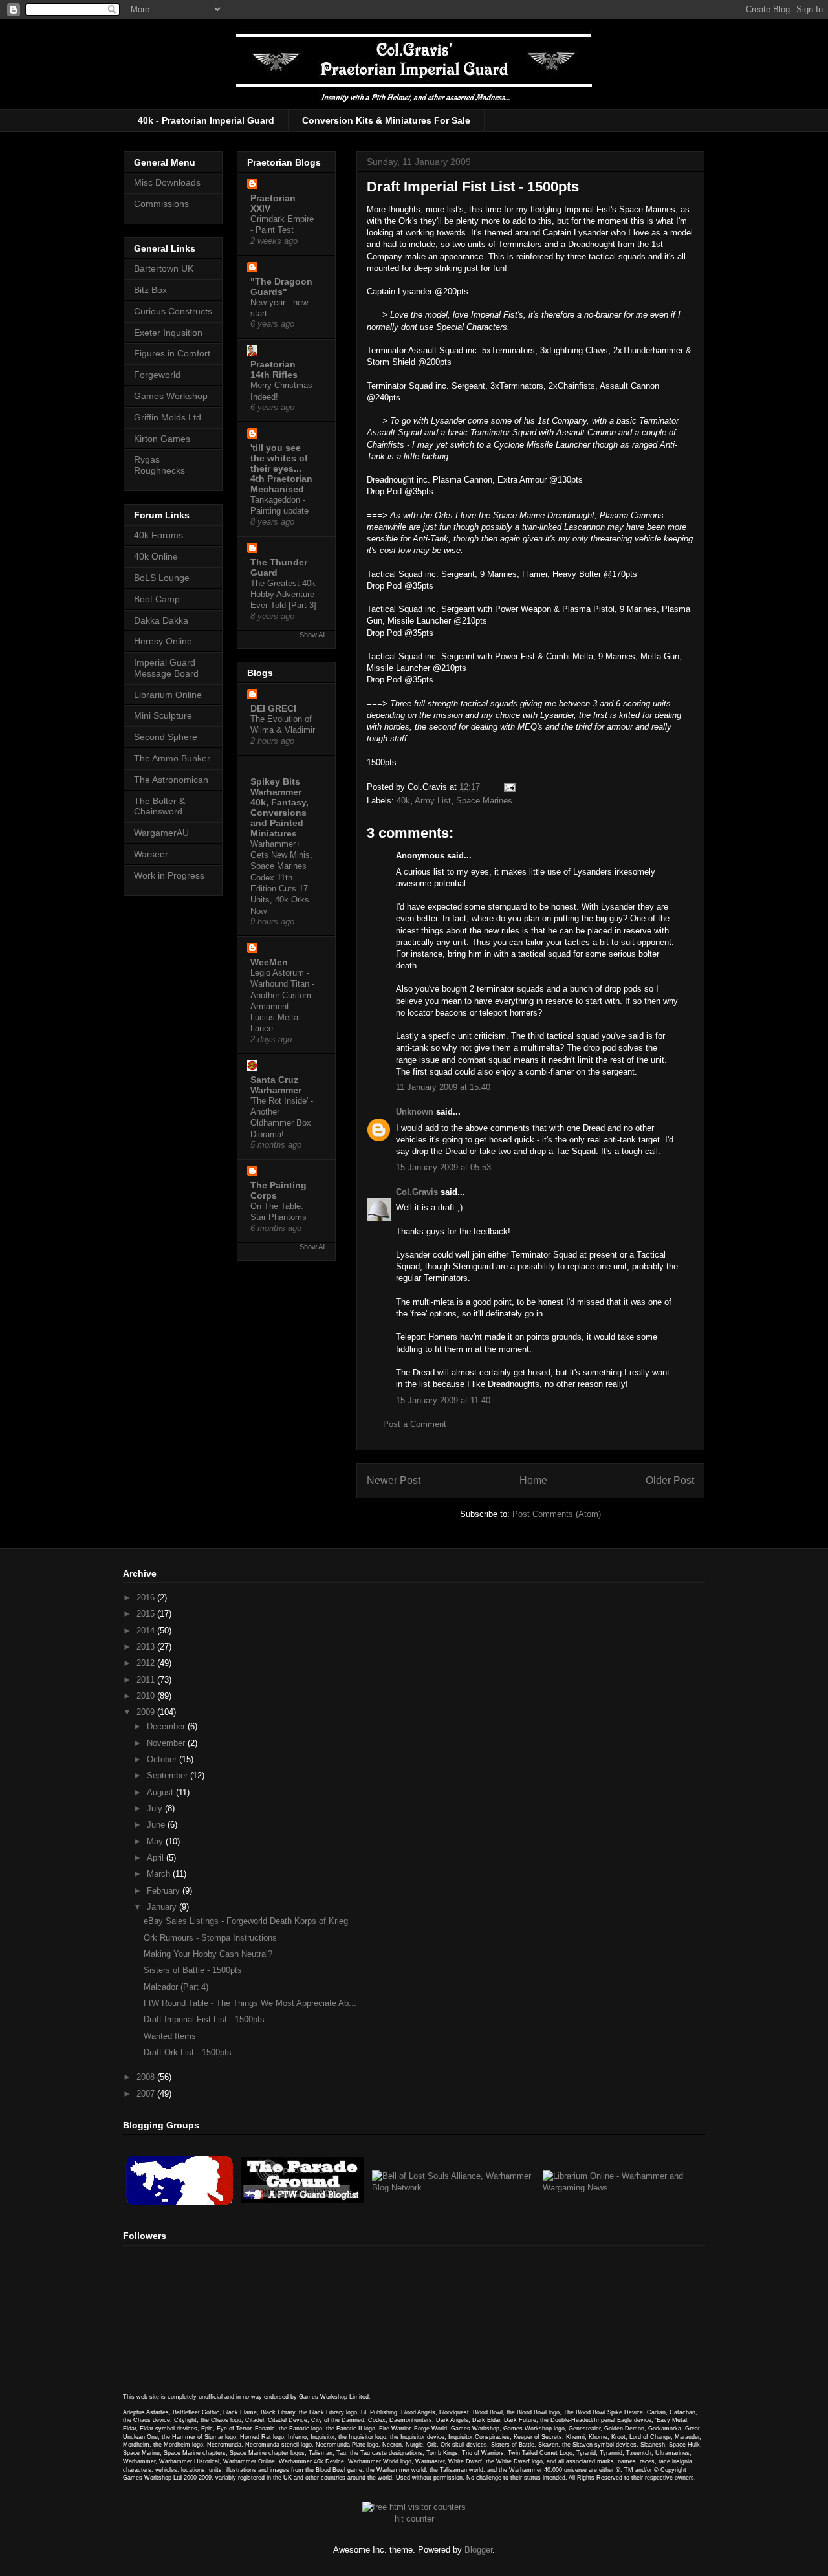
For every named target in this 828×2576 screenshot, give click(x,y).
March (160, 1874)
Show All (312, 635)
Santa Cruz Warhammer (276, 1085)
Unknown (415, 1112)
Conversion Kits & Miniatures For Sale (386, 120)
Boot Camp (157, 599)
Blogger (478, 2550)
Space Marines (484, 801)
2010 (147, 1696)
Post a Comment (415, 1424)
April (157, 1858)
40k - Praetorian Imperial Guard (206, 120)
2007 (147, 2094)
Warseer (151, 854)
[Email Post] (507, 787)
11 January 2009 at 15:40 (443, 1087)
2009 (147, 1712)
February (165, 1891)
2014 (147, 1631)
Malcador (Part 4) (176, 1987)
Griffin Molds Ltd (168, 417)
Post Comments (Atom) (557, 1514)
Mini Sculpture (163, 715)
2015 (147, 1614)
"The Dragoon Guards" (281, 287)
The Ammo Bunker (172, 758)
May (156, 1841)
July (156, 1808)
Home (533, 1480)
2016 (147, 1598)
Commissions (161, 204)
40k (403, 801)
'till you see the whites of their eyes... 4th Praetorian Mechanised (281, 468)
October (163, 1759)
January (163, 1907)
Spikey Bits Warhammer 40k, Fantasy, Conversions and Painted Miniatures (279, 807)
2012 (147, 1663)
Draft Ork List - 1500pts (188, 2052)
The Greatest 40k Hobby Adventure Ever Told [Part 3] (283, 595)
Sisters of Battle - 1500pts (193, 1970)
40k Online (156, 556)
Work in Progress (169, 875)
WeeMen (269, 962)
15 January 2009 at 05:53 (443, 1167)
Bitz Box (150, 290)
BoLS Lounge (162, 578)
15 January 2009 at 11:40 (443, 1400)
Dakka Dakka (161, 620)
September (169, 1775)
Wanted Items (170, 2036)
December (167, 1726)
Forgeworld (157, 375)
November (167, 1743)
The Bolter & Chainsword (159, 806)
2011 (147, 1680)
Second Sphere (166, 737)
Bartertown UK (164, 268)
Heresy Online (163, 641)
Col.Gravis (417, 1192)
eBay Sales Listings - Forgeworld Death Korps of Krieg (246, 1921)
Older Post (670, 1480)
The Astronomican (171, 780)
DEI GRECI (273, 708)
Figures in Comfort (172, 353)
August (161, 1792)
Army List (433, 801)
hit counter (414, 2519)
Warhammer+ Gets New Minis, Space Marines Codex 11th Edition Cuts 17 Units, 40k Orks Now (281, 878)
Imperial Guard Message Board (166, 668)
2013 (147, 1647)
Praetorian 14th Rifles (274, 369)
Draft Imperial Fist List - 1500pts (204, 2019)
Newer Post (394, 1480)
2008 (147, 2077)
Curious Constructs (173, 311)
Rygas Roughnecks (159, 465)
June (157, 1825)
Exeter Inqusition (168, 333)
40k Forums (158, 535)
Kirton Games (162, 439)
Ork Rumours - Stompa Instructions (210, 1938)
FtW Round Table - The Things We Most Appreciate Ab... (250, 2003)
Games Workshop (171, 396)
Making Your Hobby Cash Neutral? (208, 1954)
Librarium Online (168, 695)
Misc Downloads (167, 182)
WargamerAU (161, 833)
